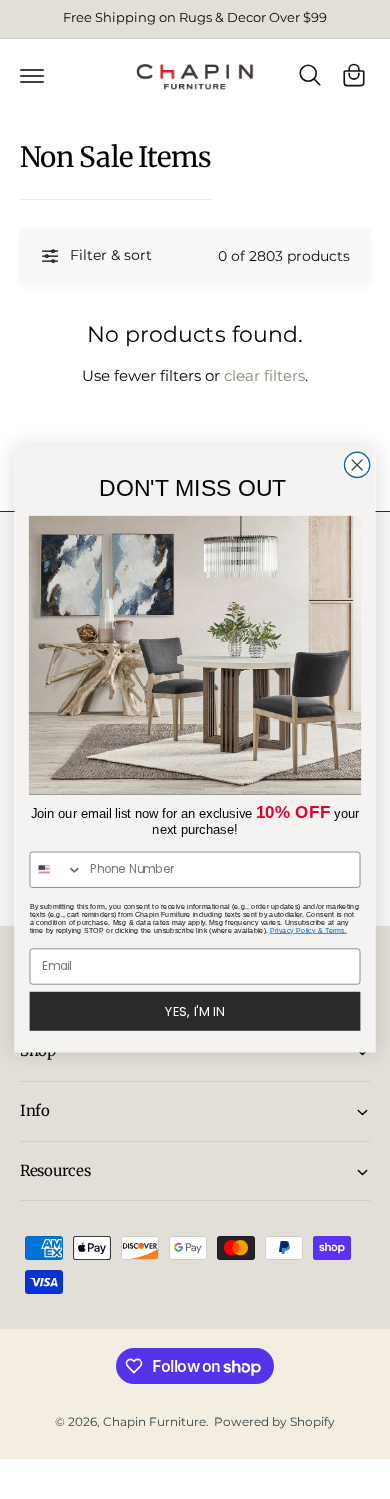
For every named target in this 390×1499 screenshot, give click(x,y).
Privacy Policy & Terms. (308, 930)
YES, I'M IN (194, 1011)
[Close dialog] (357, 464)
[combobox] (56, 869)
